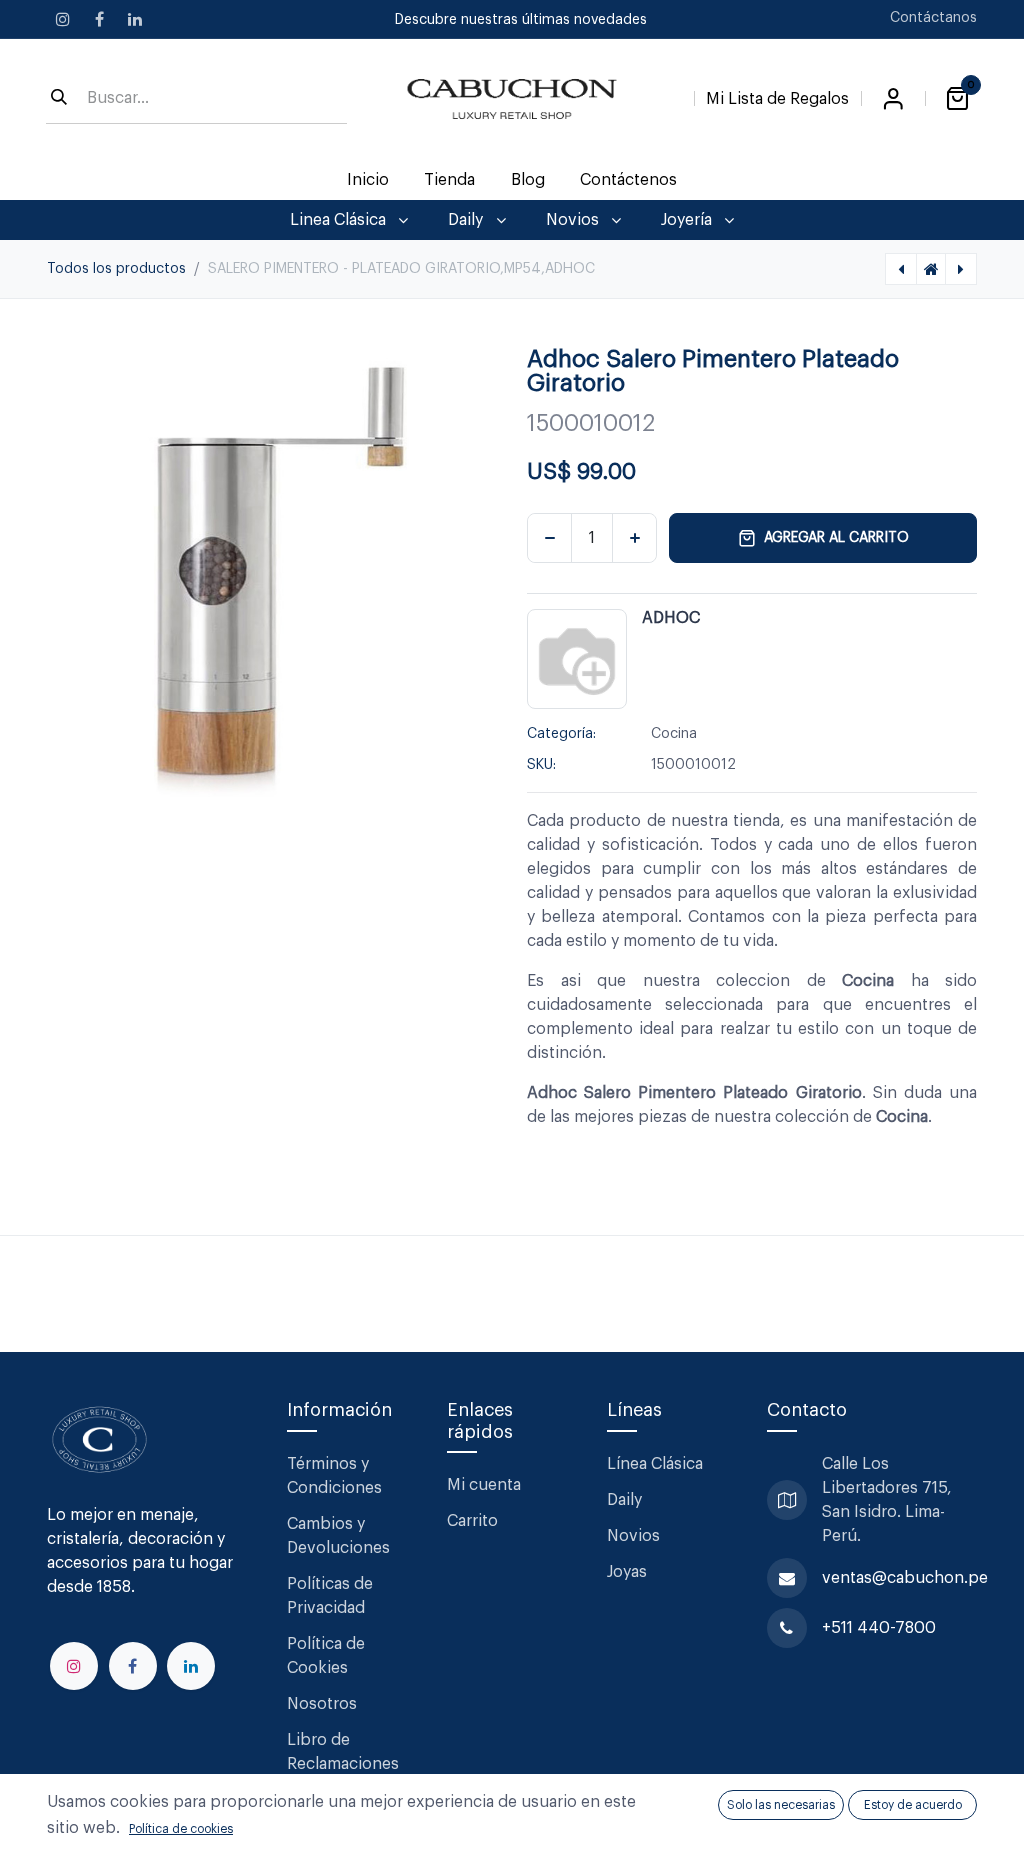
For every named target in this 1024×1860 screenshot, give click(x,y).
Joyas (627, 1572)
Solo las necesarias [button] (781, 1805)
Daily (624, 1500)
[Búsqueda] (59, 99)
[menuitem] (368, 180)
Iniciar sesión (893, 99)
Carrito (472, 1521)
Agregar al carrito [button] (836, 538)
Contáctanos (933, 18)
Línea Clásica (655, 1464)
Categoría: (561, 734)
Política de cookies (181, 1829)
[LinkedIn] (135, 19)
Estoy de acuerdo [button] (913, 1805)
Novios (633, 1536)
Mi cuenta (484, 1485)
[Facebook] (99, 19)
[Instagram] (63, 19)
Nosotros (322, 1704)
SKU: (541, 765)
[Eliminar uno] (549, 538)
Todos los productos (116, 269)
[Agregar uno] (634, 538)
